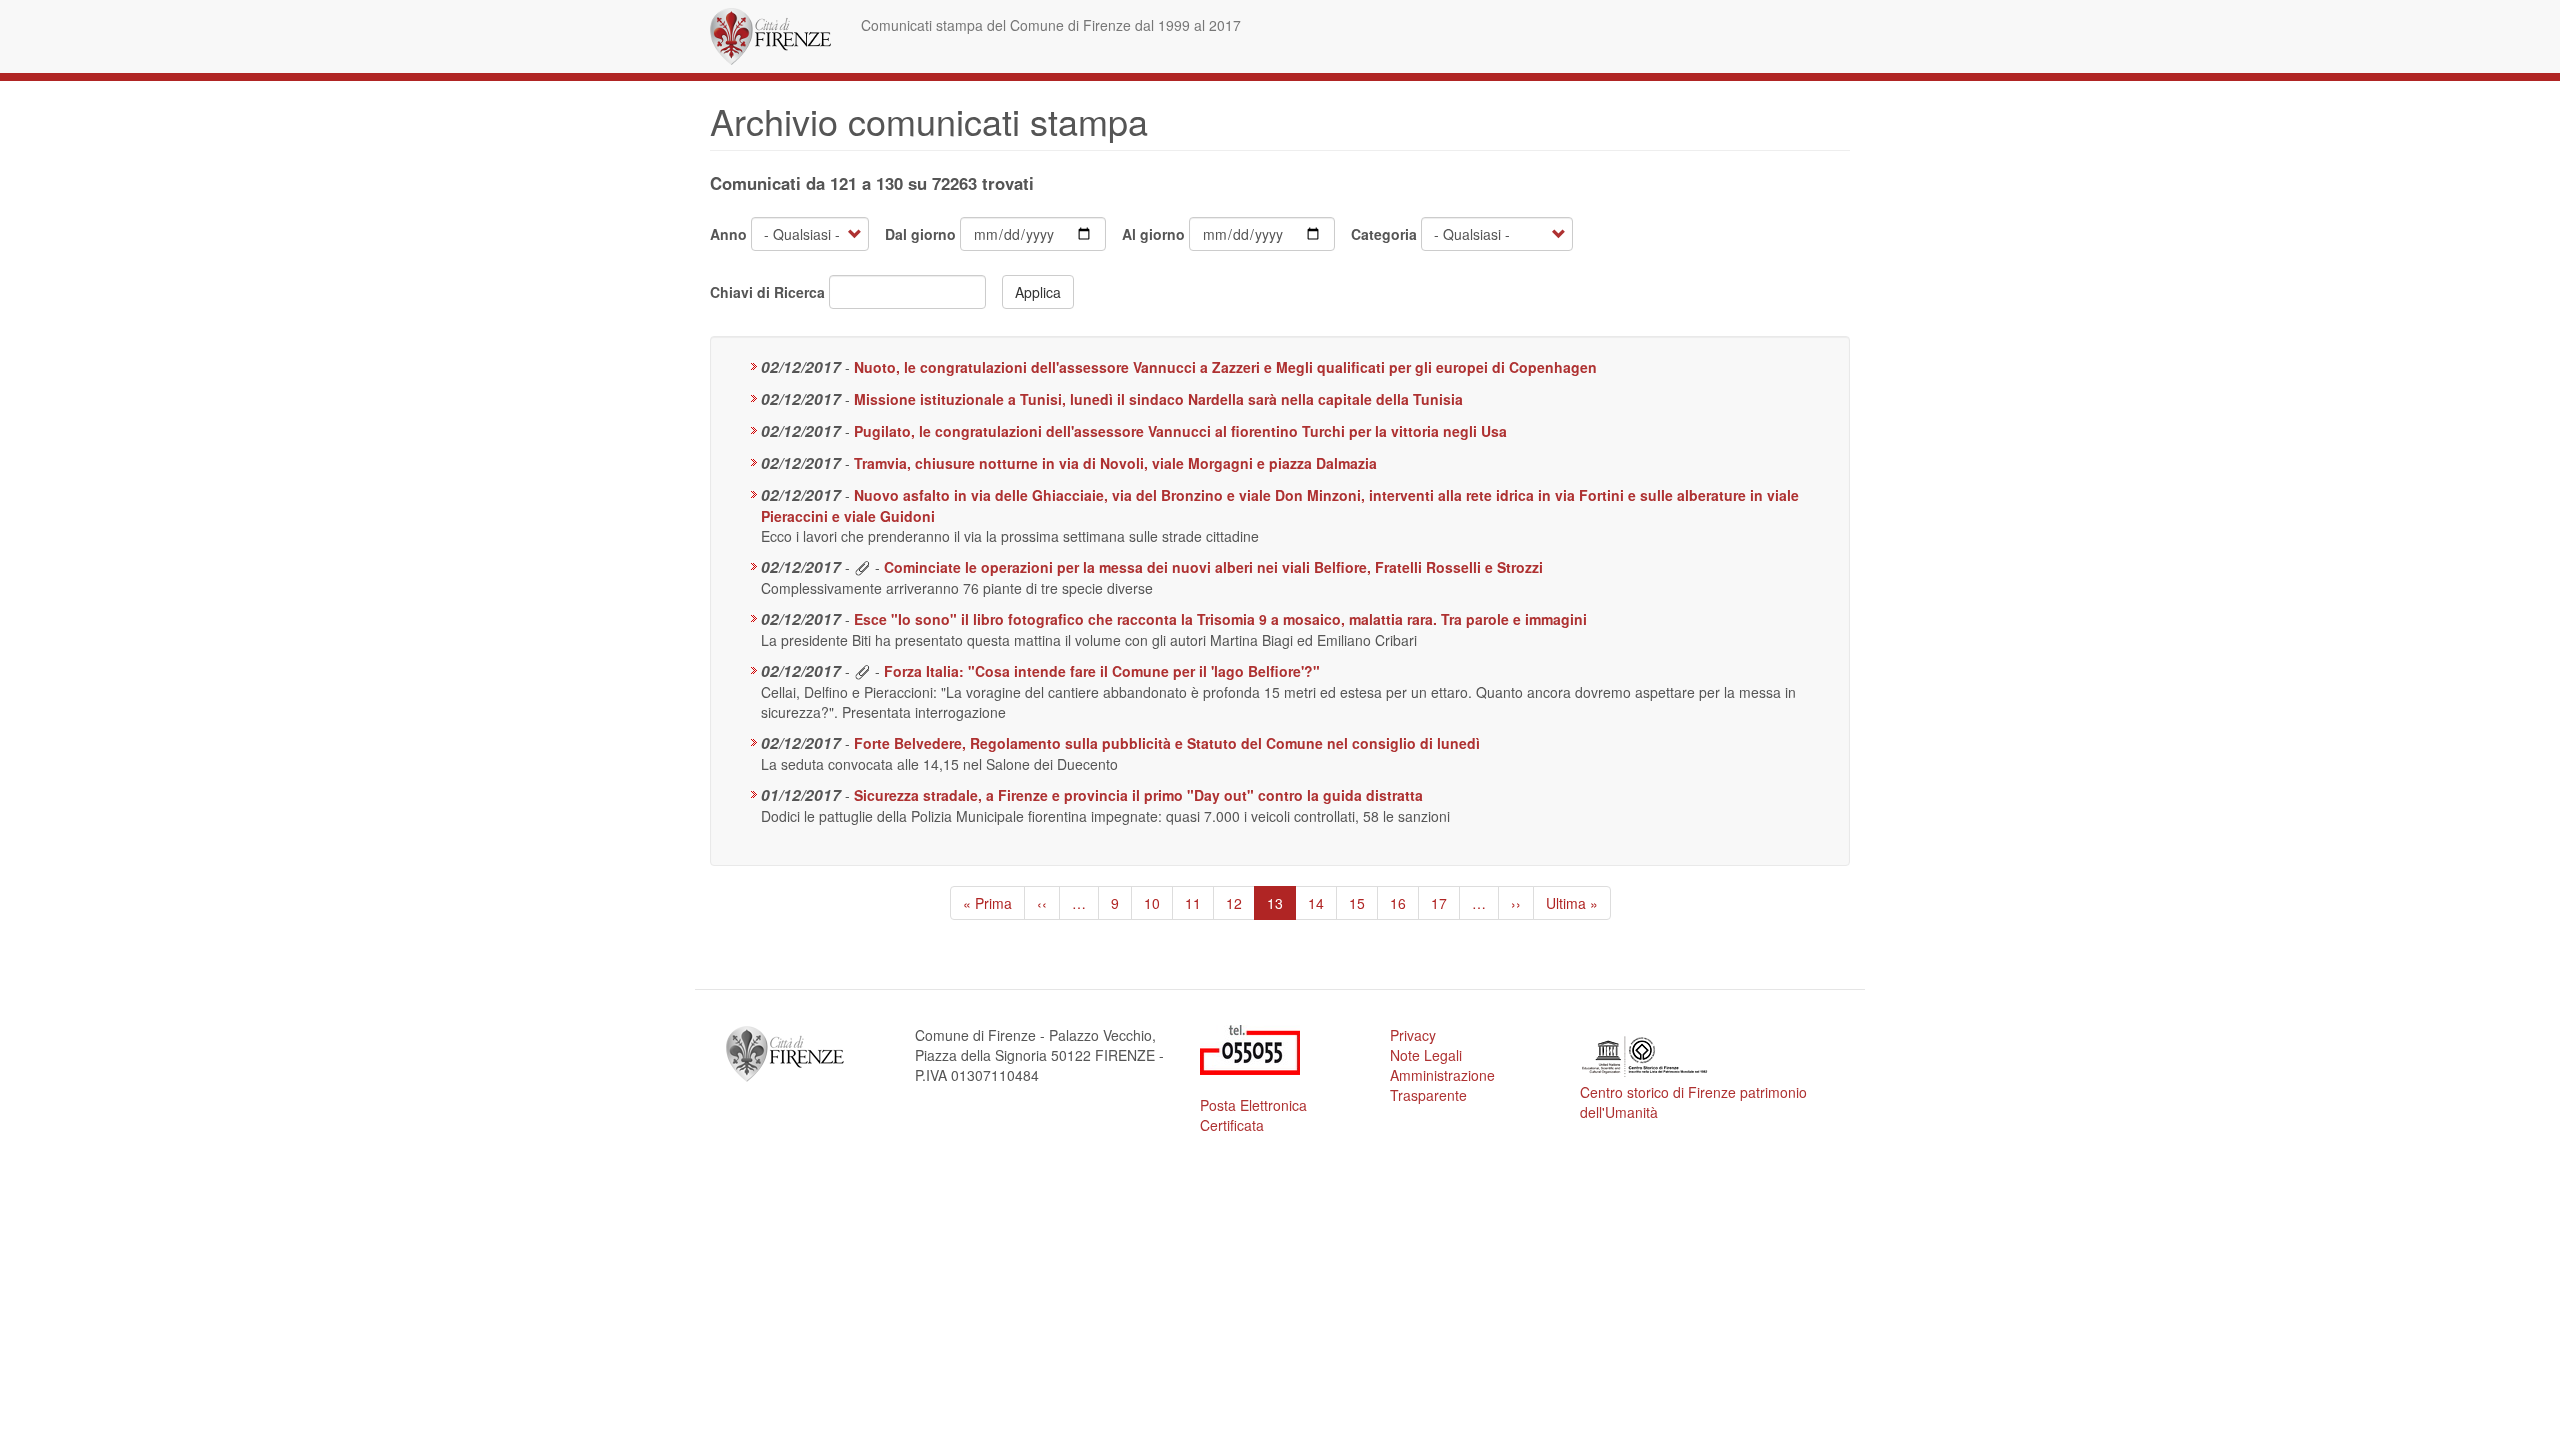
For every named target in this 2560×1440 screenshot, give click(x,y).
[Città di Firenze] (778, 36)
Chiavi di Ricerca (767, 292)
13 (1281, 906)
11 (1199, 903)
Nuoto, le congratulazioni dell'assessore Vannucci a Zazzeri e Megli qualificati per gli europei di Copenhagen (1225, 367)
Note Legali (1426, 1055)
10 (1158, 903)
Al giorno (1153, 234)
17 (1445, 903)
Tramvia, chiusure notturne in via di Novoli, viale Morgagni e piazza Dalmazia (1115, 463)
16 (1404, 903)
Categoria (1384, 234)
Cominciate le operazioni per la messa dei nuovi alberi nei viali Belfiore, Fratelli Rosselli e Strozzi (1213, 567)
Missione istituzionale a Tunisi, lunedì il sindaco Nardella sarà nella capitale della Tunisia (1158, 399)
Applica (1038, 292)
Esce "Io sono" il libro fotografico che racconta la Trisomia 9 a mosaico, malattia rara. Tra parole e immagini (1220, 619)
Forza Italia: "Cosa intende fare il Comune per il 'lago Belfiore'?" (1102, 671)
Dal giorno (920, 234)
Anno (728, 234)
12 (1240, 903)
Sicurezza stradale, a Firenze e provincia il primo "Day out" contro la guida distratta (1138, 795)
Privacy (1413, 1035)
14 (1322, 903)
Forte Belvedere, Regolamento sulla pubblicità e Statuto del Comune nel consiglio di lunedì (1167, 743)
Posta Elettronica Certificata (1253, 1115)
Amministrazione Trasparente (1442, 1085)
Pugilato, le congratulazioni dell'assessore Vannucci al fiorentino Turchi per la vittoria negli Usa (1180, 431)
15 (1363, 903)
